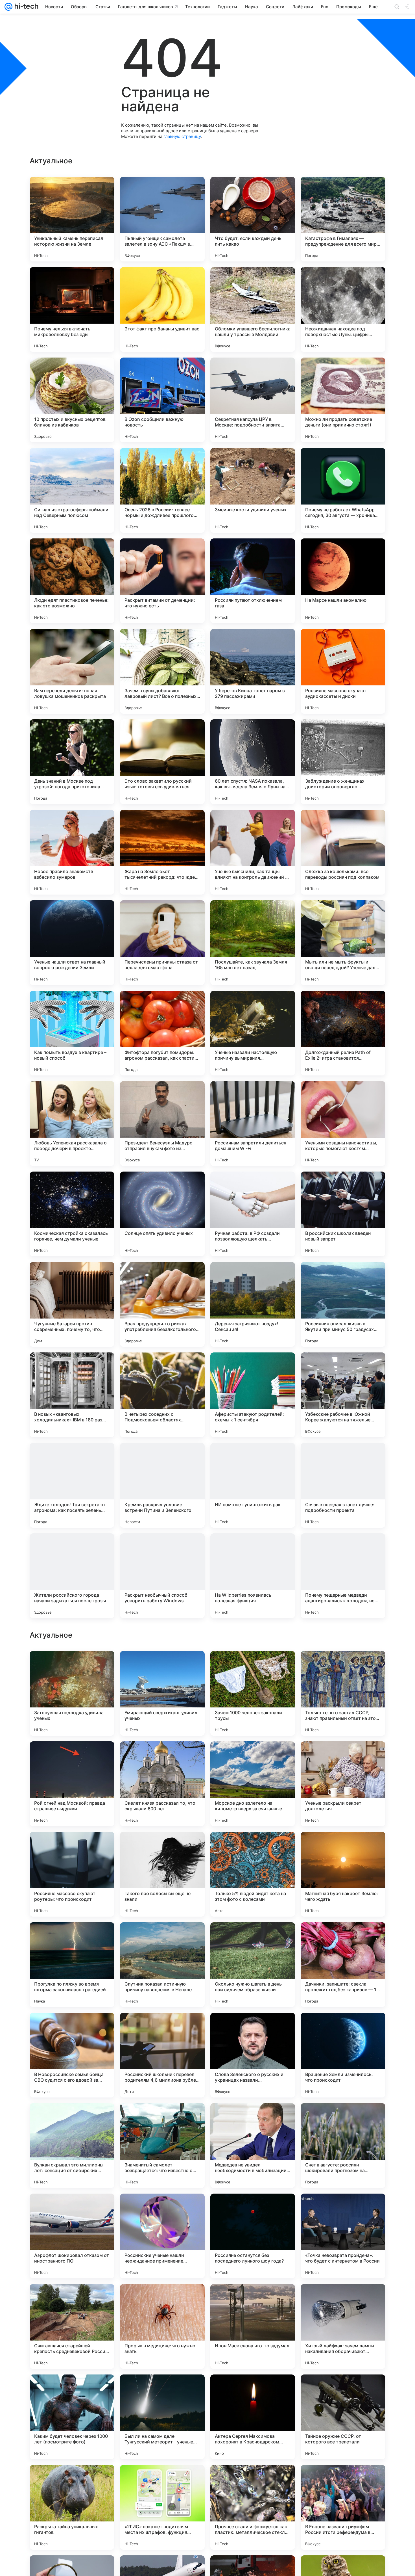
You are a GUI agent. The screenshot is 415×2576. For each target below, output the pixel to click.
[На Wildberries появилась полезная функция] (253, 1576)
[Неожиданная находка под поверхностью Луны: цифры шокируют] (343, 309)
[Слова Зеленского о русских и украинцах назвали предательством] (253, 2417)
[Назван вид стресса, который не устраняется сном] (253, 1847)
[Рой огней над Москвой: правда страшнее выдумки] (72, 2146)
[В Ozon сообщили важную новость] (162, 400)
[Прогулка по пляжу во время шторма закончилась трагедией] (72, 2326)
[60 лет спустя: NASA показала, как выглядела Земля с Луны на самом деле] (253, 762)
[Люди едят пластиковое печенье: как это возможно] (72, 581)
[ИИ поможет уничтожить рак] (253, 1485)
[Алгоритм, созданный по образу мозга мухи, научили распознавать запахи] (253, 1938)
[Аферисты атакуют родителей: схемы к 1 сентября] (253, 1395)
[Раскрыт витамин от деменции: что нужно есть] (162, 581)
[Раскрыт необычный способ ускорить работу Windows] (162, 1576)
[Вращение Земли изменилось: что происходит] (343, 2417)
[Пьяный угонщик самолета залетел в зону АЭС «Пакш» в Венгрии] (162, 219)
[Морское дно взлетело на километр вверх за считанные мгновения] (253, 2146)
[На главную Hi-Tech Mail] (25, 7)
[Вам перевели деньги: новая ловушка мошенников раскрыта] (72, 671)
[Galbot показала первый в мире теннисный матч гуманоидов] (72, 1847)
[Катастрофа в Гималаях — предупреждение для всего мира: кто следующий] (343, 219)
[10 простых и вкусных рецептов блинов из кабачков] (72, 400)
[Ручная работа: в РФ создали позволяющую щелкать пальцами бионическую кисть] (253, 1214)
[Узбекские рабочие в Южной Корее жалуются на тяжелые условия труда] (343, 1395)
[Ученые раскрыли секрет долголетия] (343, 2146)
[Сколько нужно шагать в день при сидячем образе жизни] (253, 2326)
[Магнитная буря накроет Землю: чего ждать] (343, 2236)
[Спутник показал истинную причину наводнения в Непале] (162, 2326)
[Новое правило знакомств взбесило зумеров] (72, 852)
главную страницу (182, 136)
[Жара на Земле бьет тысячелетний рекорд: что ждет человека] (162, 852)
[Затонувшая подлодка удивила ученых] (72, 2055)
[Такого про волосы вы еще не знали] (162, 2236)
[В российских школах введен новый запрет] (343, 1214)
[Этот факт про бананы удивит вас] (162, 309)
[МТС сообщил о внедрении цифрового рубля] (162, 1847)
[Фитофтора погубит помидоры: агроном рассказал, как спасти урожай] (162, 1033)
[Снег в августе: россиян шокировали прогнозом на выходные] (343, 2507)
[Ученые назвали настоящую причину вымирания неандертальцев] (253, 1033)
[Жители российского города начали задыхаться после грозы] (72, 1576)
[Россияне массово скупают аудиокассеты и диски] (343, 671)
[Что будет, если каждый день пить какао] (253, 219)
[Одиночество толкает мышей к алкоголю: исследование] (343, 1757)
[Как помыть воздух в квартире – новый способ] (72, 1033)
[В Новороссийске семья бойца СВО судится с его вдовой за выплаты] (72, 2417)
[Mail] (8, 7)
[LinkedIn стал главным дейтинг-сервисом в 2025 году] (72, 1666)
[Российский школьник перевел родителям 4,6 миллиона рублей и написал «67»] (162, 2417)
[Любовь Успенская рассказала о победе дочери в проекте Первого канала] (72, 1124)
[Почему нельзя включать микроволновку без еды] (72, 309)
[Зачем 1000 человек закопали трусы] (253, 2055)
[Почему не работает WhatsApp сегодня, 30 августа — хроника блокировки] (343, 490)
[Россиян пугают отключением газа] (253, 581)
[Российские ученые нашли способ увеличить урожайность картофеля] (253, 1666)
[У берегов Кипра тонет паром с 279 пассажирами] (253, 671)
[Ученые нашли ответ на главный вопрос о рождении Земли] (72, 943)
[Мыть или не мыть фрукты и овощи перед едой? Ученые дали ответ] (343, 943)
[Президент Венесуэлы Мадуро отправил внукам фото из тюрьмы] (162, 1124)
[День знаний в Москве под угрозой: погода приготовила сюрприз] (72, 762)
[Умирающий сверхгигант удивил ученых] (162, 2055)
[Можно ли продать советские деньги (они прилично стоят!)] (343, 400)
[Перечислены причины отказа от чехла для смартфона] (162, 943)
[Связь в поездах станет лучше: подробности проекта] (343, 1485)
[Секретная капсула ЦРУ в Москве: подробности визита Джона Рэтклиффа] (253, 400)
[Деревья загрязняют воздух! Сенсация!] (253, 1304)
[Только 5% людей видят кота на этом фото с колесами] (253, 2236)
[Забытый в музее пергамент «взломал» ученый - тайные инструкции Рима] (162, 1938)
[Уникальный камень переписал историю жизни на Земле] (72, 219)
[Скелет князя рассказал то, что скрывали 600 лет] (162, 2146)
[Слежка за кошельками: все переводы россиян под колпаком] (343, 852)
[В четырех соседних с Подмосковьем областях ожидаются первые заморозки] (162, 1395)
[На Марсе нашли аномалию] (343, 581)
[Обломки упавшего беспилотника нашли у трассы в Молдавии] (253, 309)
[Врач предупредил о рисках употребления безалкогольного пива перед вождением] (162, 1304)
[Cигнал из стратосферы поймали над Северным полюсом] (72, 490)
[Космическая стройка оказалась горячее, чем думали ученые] (72, 1214)
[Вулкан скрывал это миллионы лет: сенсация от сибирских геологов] (72, 2507)
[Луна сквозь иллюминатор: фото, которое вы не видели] (343, 1847)
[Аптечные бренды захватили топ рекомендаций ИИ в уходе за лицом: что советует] (72, 1757)
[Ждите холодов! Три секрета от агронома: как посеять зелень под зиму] (72, 1485)
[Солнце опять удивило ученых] (162, 1214)
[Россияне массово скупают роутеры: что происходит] (72, 2236)
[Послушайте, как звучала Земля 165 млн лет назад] (253, 943)
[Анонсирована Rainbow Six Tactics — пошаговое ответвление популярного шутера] (162, 1666)
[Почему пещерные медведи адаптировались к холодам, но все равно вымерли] (343, 1576)
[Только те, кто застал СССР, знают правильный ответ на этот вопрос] (343, 2055)
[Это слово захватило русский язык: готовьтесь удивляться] (162, 762)
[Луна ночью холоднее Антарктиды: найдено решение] (253, 1757)
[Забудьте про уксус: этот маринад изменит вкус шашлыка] (343, 1666)
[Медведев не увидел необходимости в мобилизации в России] (253, 2507)
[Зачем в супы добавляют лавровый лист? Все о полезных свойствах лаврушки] (162, 671)
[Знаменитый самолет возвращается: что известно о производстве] (162, 2507)
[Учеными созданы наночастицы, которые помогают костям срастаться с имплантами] (343, 1124)
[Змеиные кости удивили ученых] (253, 490)
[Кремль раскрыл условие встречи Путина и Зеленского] (162, 1485)
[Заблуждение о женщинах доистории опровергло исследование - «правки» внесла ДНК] (343, 762)
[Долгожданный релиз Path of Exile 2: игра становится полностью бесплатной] (343, 1033)
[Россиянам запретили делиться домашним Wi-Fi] (253, 1124)
